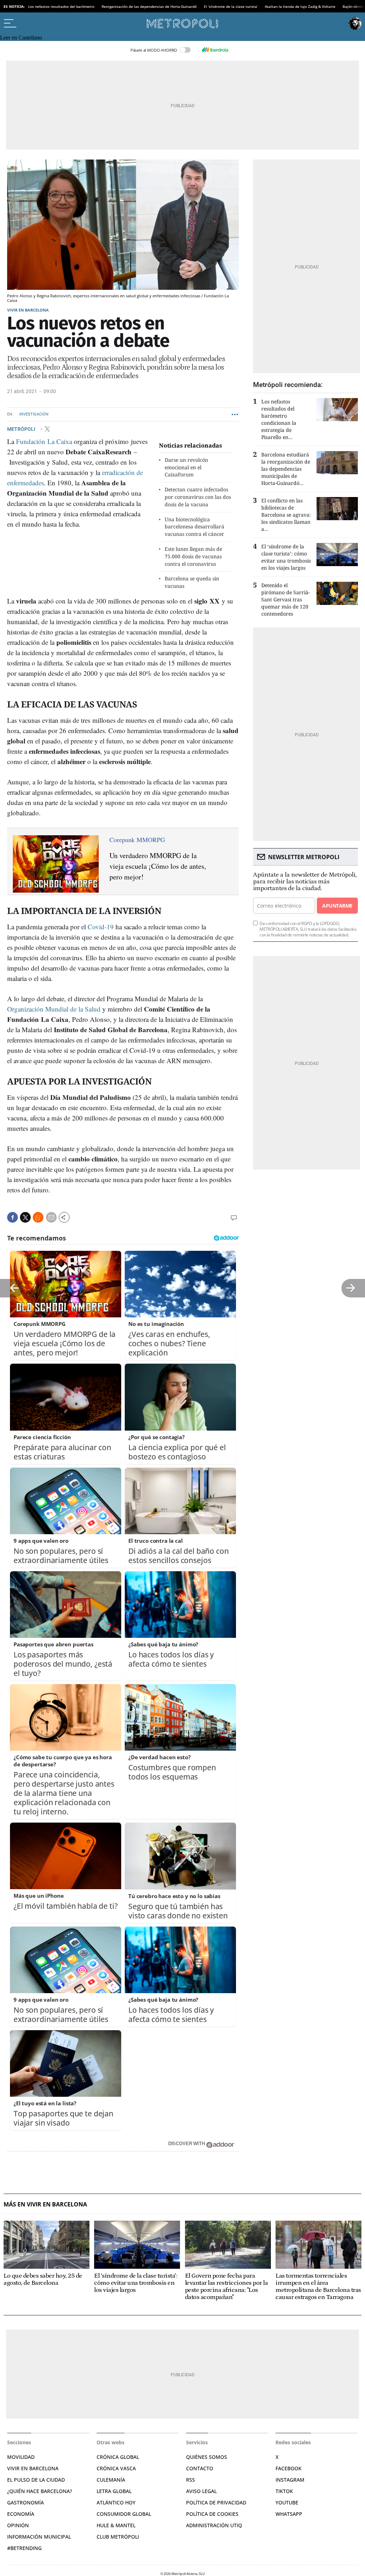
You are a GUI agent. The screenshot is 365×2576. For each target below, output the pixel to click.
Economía (21, 2514)
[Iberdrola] (215, 50)
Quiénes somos (207, 2457)
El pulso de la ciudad (36, 2480)
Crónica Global (118, 2457)
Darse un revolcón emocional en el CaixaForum (186, 467)
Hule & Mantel (116, 2525)
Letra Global (114, 2491)
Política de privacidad (216, 2502)
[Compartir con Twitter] (25, 1217)
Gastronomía (25, 2502)
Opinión (18, 2525)
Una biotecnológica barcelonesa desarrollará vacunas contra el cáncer (194, 527)
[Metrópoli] (182, 23)
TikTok (284, 2491)
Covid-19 (101, 927)
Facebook (289, 2468)
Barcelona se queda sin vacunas (192, 582)
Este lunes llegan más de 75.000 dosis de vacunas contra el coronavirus (193, 556)
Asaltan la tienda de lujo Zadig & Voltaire (300, 6)
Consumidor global (124, 2514)
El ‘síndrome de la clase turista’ (231, 6)
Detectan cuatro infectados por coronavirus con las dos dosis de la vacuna (198, 497)
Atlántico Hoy (116, 2502)
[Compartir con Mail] (51, 1217)
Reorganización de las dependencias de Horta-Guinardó (149, 6)
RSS (191, 2480)
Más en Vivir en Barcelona (45, 2204)
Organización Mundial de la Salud (54, 1009)
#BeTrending (24, 2548)
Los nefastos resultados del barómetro (61, 6)
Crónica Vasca (116, 2468)
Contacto (200, 2468)
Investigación (34, 414)
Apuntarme (337, 906)
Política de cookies (212, 2514)
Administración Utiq (214, 2525)
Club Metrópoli (118, 2537)
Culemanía (111, 2480)
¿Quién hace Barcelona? (40, 2491)
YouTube (287, 2502)
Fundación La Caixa (44, 441)
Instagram (290, 2480)
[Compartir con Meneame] (38, 1217)
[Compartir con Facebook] (12, 1217)
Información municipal (39, 2537)
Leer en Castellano (21, 38)
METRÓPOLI (22, 429)
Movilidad (21, 2457)
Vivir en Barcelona (28, 310)
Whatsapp (289, 2514)
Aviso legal (201, 2491)
